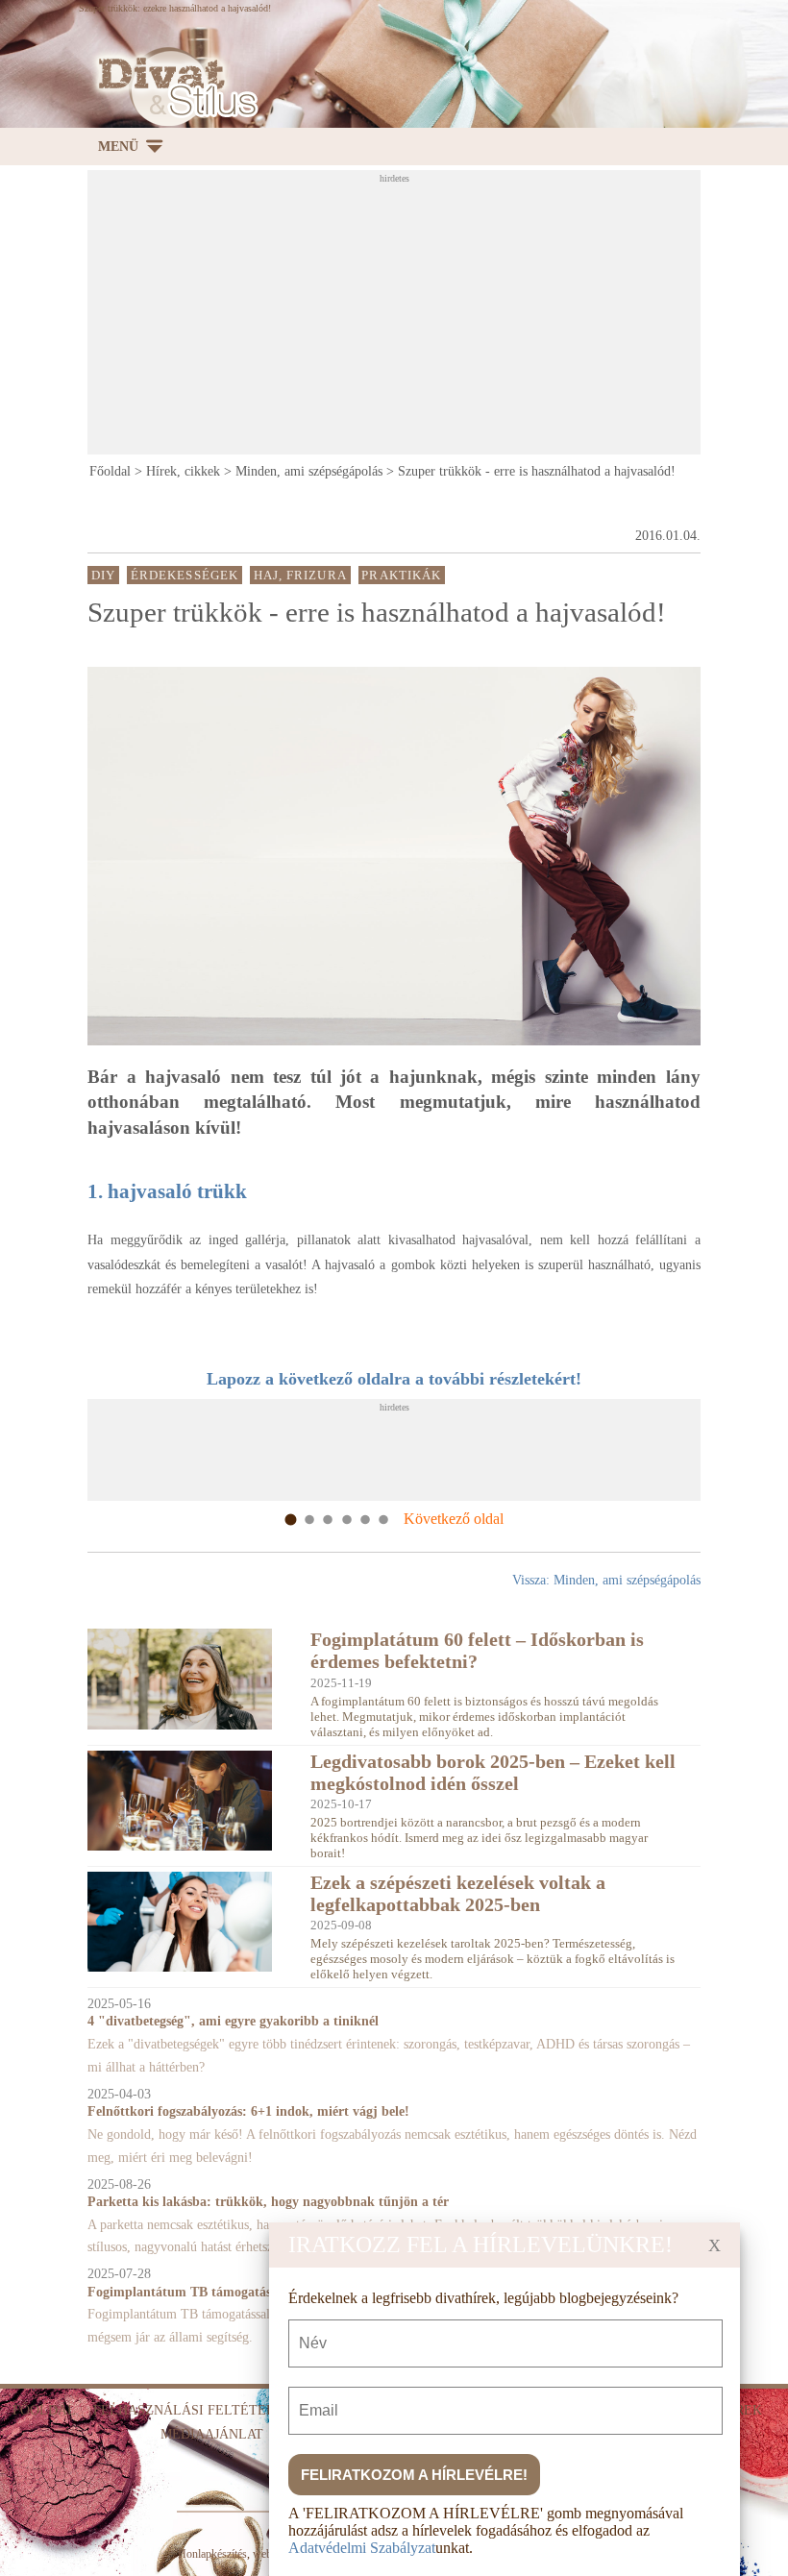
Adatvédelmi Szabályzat (362, 2548)
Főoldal (110, 471)
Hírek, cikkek (183, 471)
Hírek (741, 2410)
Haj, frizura (300, 576)
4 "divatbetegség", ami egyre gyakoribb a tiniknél (233, 2021)
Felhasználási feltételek (193, 2410)
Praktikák (401, 576)
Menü (118, 147)
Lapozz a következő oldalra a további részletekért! (394, 1379)
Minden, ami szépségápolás (309, 471)
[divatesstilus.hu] (173, 87)
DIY (103, 576)
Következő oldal (454, 1519)
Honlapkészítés (212, 2554)
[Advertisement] (437, 318)
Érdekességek (185, 576)
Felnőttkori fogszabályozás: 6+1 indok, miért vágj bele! (248, 2111)
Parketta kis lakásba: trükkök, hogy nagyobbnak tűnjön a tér (268, 2202)
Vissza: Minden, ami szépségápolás (606, 1580)
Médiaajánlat (212, 2434)
